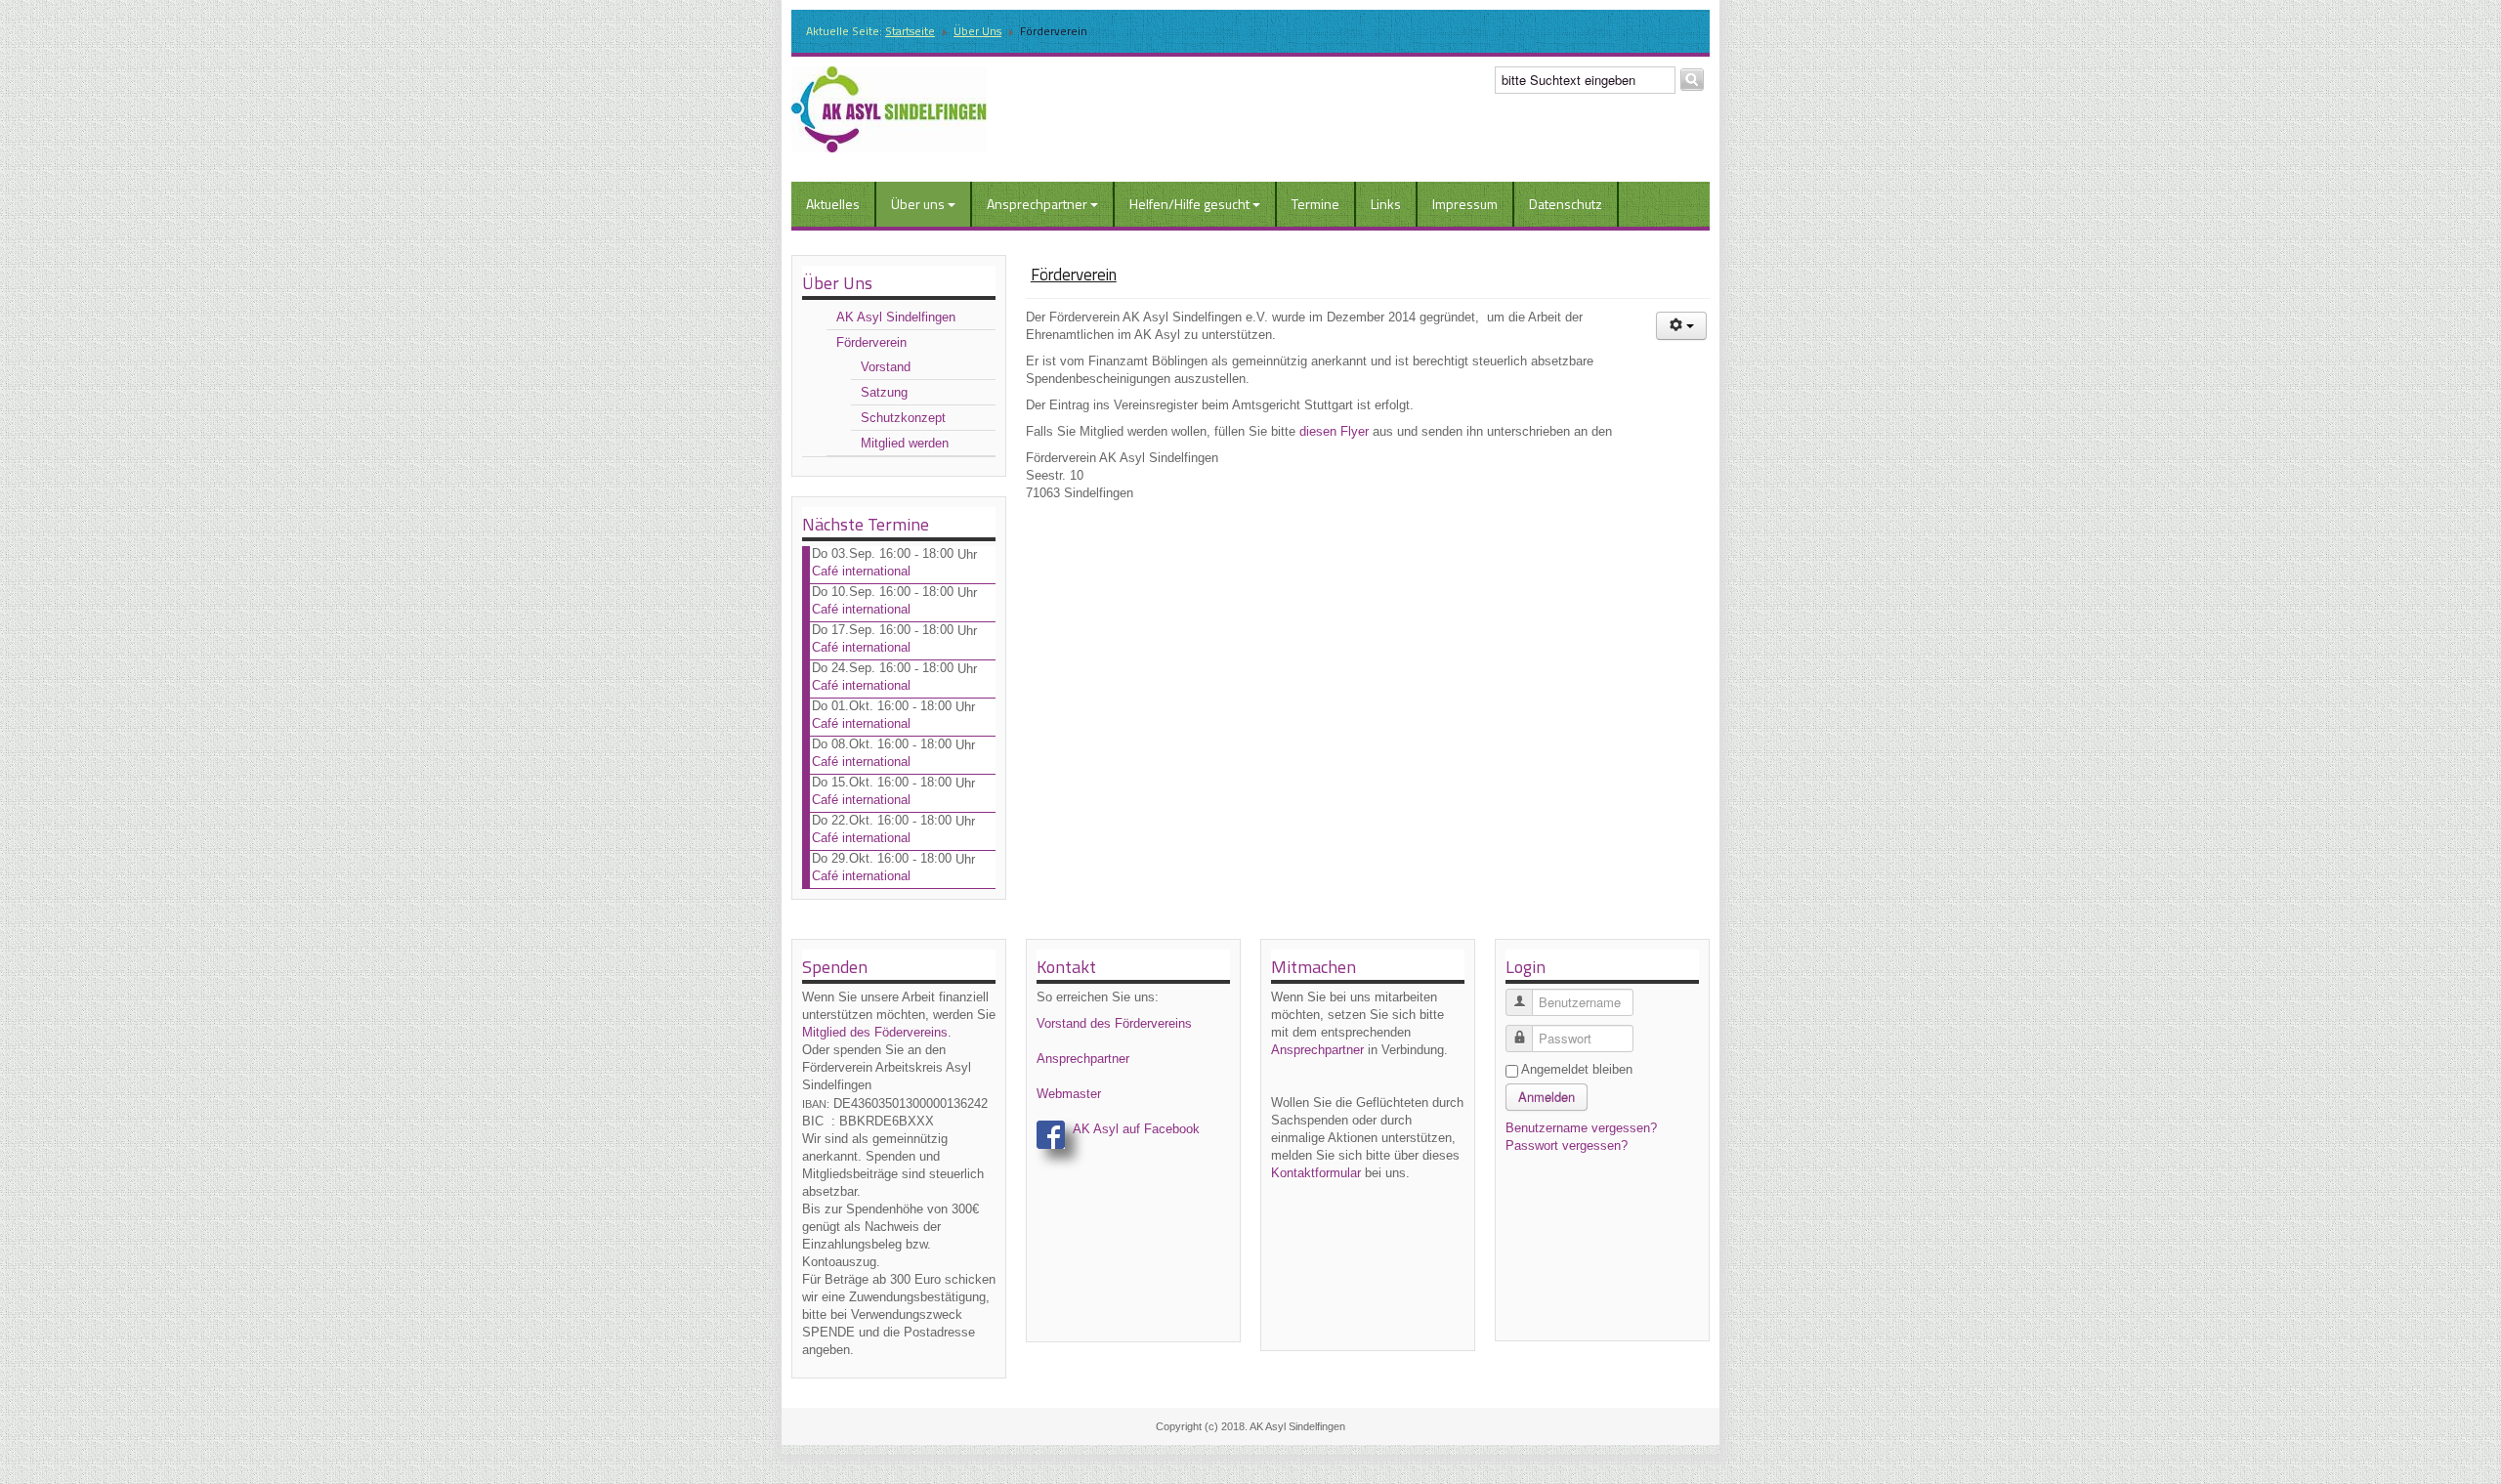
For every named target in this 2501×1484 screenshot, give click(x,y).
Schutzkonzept (903, 418)
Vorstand (886, 367)
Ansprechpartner (1037, 204)
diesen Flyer (1334, 431)
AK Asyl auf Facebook (1136, 1129)
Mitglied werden (905, 443)
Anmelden (1547, 1097)
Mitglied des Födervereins (875, 1032)
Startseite (910, 31)
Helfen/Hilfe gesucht (1189, 204)
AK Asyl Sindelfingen (896, 317)
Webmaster (1069, 1094)
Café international (861, 571)
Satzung (884, 392)
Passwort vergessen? (1567, 1145)
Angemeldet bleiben (1577, 1069)
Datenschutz (1566, 204)
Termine (1315, 204)
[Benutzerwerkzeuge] (1681, 326)
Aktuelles (833, 204)
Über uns (977, 31)
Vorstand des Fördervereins (1114, 1023)
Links (1386, 204)
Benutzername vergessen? (1581, 1128)
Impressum (1465, 204)
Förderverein (871, 342)
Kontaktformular (1316, 1173)
